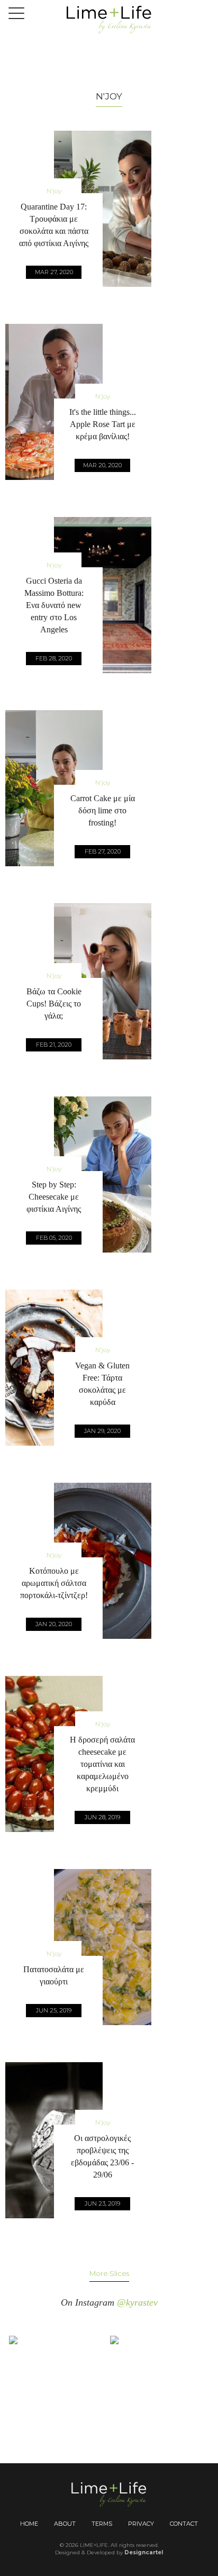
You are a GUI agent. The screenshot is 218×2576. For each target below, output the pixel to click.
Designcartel (144, 2552)
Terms (102, 2524)
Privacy (141, 2524)
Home (29, 2524)
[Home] (109, 19)
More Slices (109, 2273)
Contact (184, 2524)
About (65, 2524)
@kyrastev (137, 2302)
